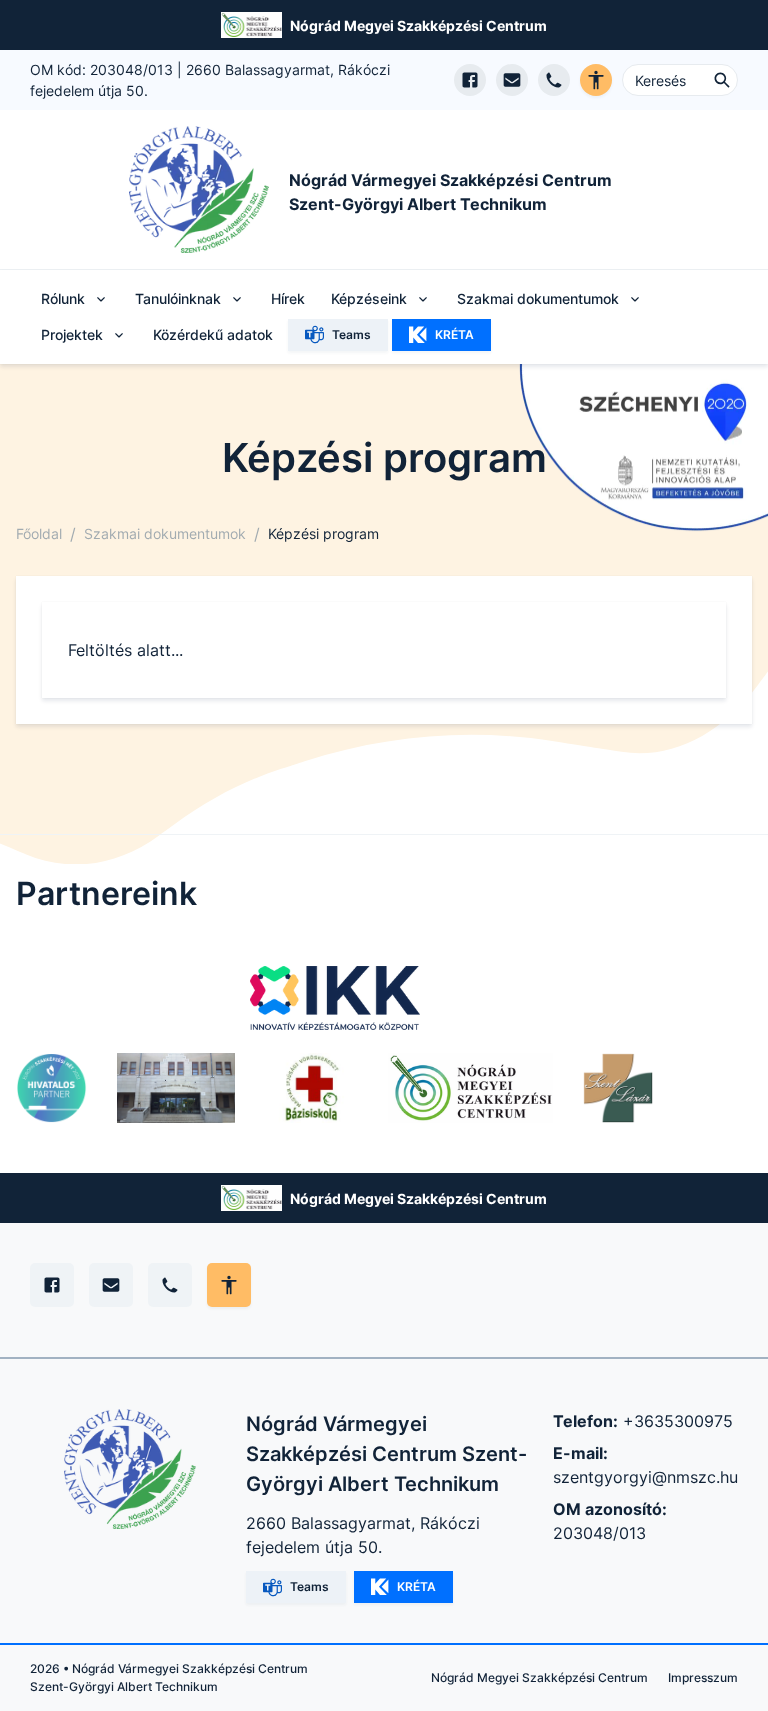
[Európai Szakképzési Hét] (51, 1088)
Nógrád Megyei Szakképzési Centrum (418, 25)
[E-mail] (111, 1285)
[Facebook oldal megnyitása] (470, 80)
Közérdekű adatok (213, 334)
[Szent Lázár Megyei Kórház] (618, 1088)
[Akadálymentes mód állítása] (229, 1285)
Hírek (288, 298)
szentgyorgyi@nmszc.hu (645, 1477)
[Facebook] (52, 1285)
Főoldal (39, 533)
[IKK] (335, 998)
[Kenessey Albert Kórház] (176, 1088)
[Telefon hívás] (554, 80)
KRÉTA (454, 334)
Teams (351, 334)
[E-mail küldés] (512, 80)
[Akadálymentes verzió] (596, 80)
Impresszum (703, 1677)
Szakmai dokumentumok (165, 533)
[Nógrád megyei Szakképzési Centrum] (470, 1088)
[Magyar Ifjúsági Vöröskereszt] (311, 1088)
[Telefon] (170, 1285)
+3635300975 (678, 1421)
